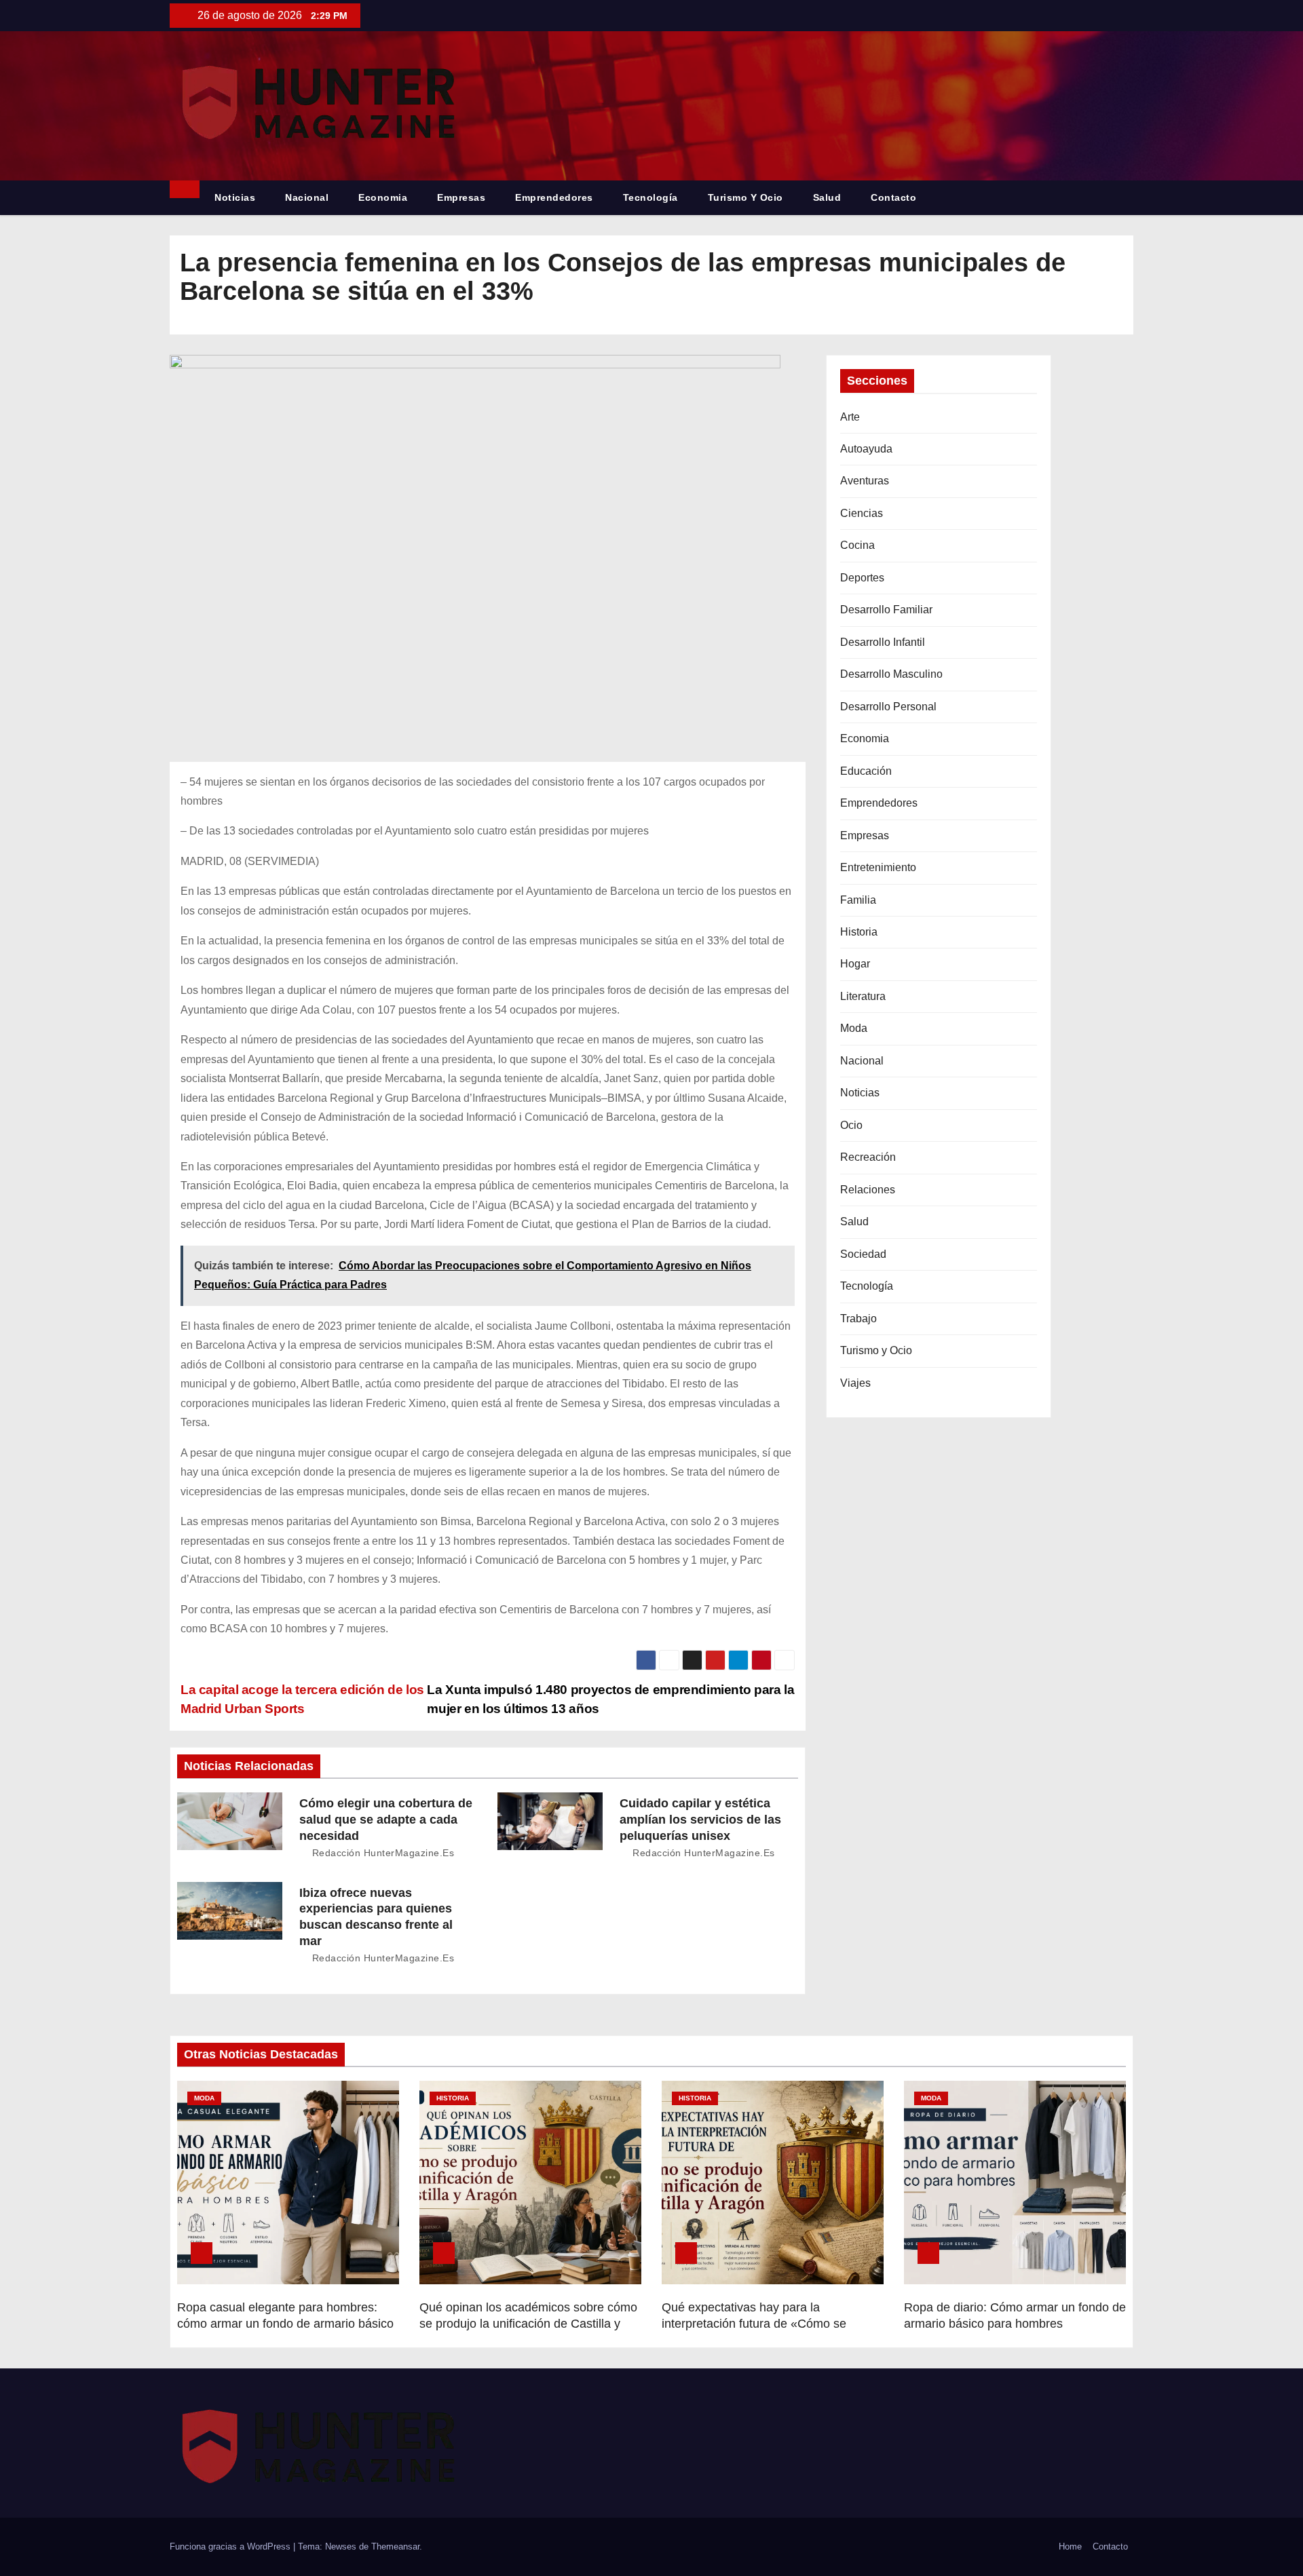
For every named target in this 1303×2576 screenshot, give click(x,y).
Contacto (893, 197)
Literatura (863, 996)
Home (1070, 2546)
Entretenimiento (878, 867)
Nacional (307, 197)
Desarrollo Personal (888, 707)
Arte (850, 417)
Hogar (855, 964)
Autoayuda (866, 449)
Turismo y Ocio (745, 197)
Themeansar (395, 2546)
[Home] (185, 189)
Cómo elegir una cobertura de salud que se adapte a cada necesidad (386, 1820)
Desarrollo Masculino (891, 674)
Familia (858, 900)
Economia (383, 197)
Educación (866, 771)
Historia (859, 932)
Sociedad (863, 1254)
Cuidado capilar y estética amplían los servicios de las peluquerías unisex (700, 1820)
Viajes (855, 1383)
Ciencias (862, 513)
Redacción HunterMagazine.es (381, 1853)
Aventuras (865, 481)
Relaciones (868, 1190)
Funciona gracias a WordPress (231, 2546)
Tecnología (650, 197)
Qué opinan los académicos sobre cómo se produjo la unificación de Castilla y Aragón (528, 2324)
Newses (341, 2546)
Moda (854, 1028)
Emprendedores (554, 197)
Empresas (461, 197)
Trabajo (858, 1319)
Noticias (235, 197)
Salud (827, 197)
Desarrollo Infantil (883, 642)
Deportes (862, 578)
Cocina (857, 545)
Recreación (868, 1157)
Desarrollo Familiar (886, 610)
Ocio (851, 1125)
